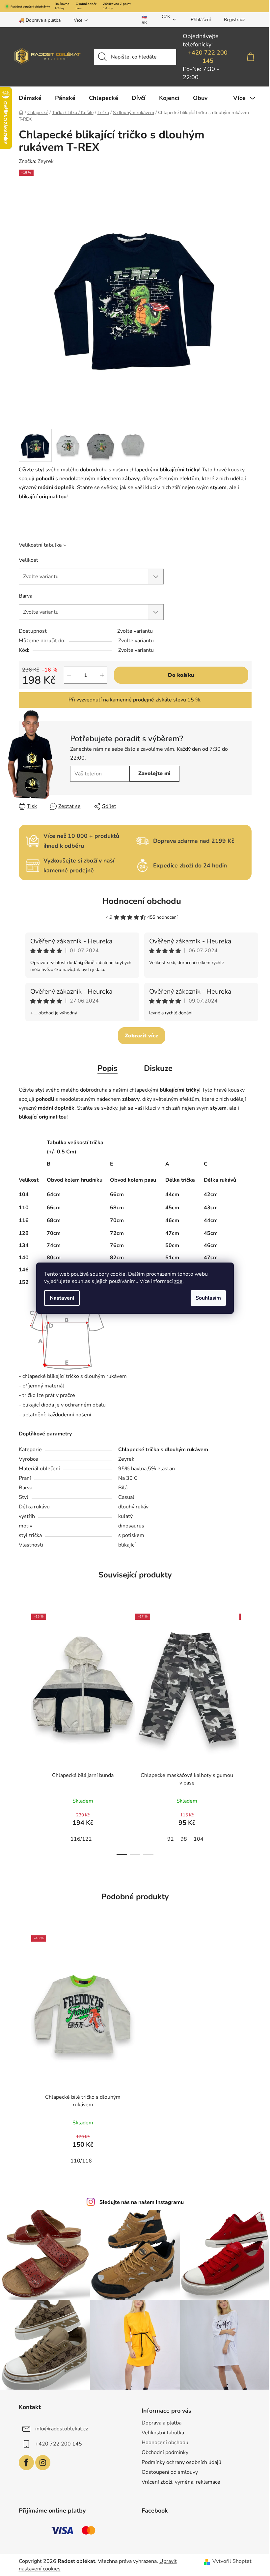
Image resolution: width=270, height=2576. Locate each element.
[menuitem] (30, 98)
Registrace (234, 20)
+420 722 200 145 (208, 57)
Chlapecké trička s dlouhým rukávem (163, 1450)
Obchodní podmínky (165, 2452)
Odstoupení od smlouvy (170, 2472)
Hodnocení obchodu (142, 901)
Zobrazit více (142, 1036)
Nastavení (62, 1298)
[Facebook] (26, 2463)
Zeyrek (46, 161)
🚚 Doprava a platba (40, 20)
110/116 (81, 2161)
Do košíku (181, 675)
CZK (166, 17)
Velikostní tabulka (40, 545)
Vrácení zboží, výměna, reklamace (181, 2482)
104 (199, 1839)
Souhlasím (208, 1298)
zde (178, 1281)
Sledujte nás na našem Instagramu (142, 2202)
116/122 (81, 1839)
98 (184, 1839)
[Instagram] (43, 2463)
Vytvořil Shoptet (232, 2561)
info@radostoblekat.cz (62, 2428)
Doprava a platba (162, 2423)
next (246, 1732)
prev (24, 1732)
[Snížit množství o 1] (69, 675)
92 (171, 1839)
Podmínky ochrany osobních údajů (181, 2462)
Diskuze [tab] (158, 1068)
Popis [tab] (108, 1068)
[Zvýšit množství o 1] (102, 675)
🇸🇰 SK (144, 20)
